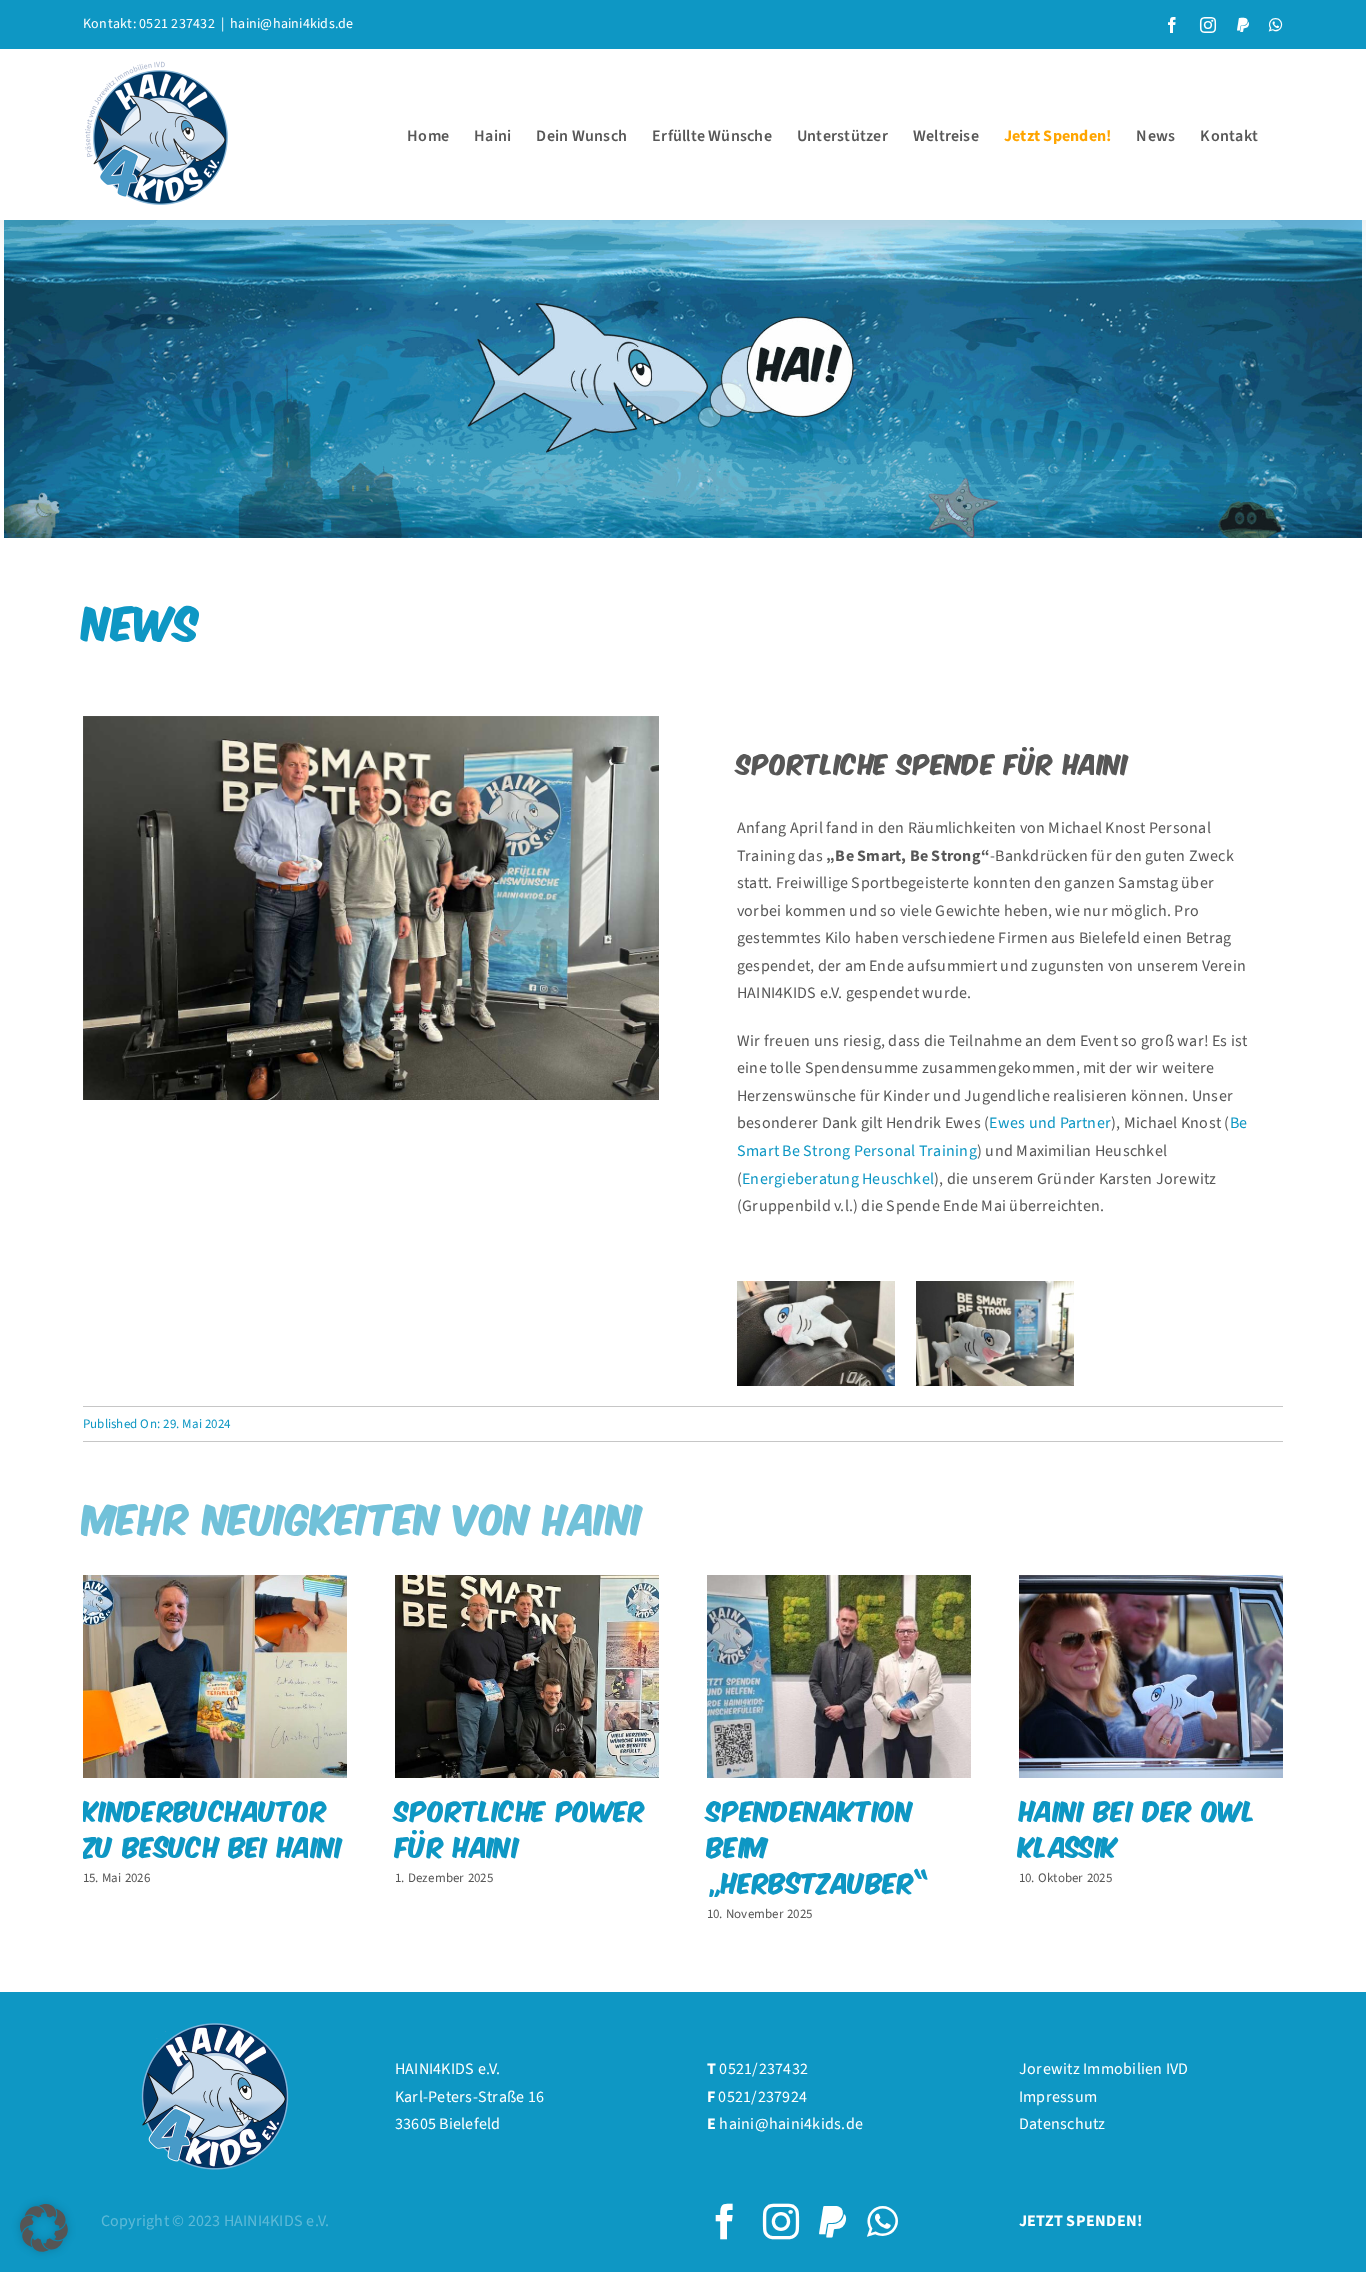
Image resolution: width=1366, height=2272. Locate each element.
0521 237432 (177, 24)
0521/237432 (763, 2069)
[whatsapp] (882, 2222)
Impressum (1058, 2097)
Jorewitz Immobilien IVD (1104, 2069)
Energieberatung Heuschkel (838, 1179)
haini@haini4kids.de (292, 24)
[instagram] (781, 2222)
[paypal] (832, 2222)
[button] (44, 2228)
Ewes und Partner (1050, 1123)
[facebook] (725, 2222)
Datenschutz (1062, 2124)
